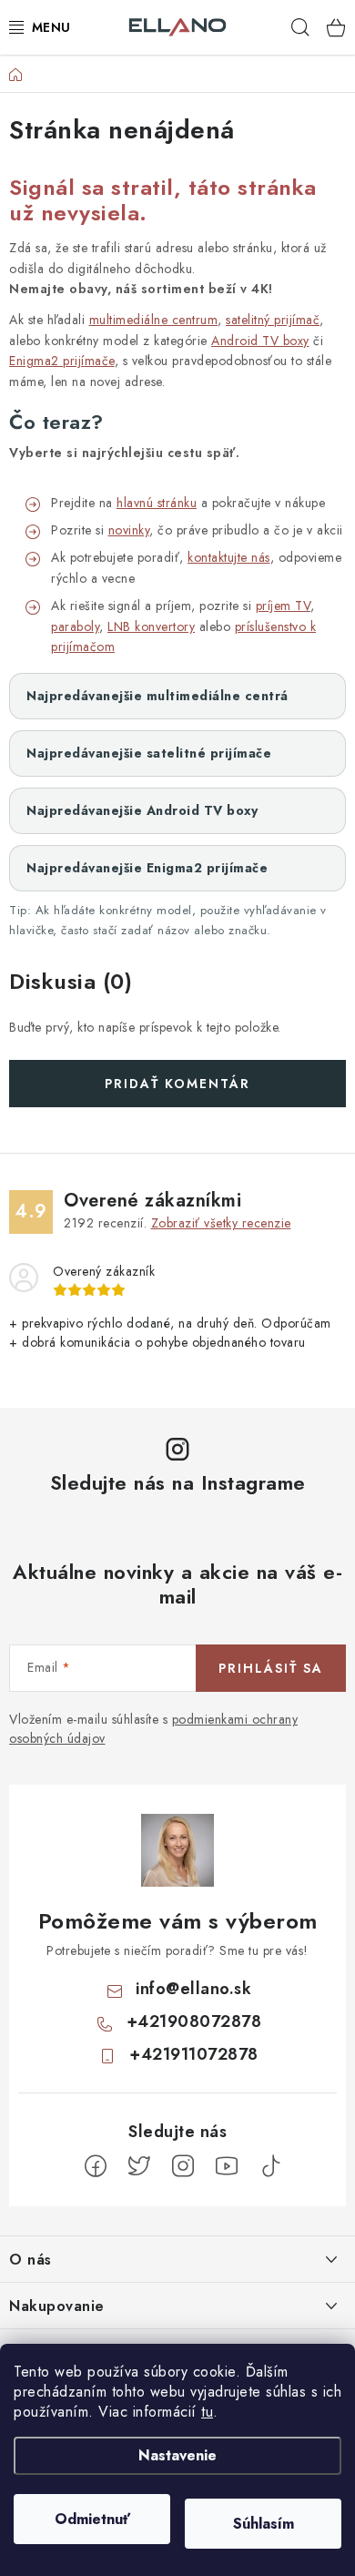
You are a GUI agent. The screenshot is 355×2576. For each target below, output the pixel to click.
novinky (129, 530)
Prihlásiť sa (271, 1668)
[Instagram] (183, 2166)
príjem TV (284, 606)
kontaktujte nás (229, 557)
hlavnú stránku (157, 503)
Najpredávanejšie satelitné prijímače (149, 753)
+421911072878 (194, 2054)
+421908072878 (194, 2021)
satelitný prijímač (273, 320)
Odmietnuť (92, 2519)
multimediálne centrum (154, 320)
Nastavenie (177, 2455)
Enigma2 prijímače (62, 361)
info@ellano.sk (193, 1989)
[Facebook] (96, 2166)
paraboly (75, 626)
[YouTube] (227, 2166)
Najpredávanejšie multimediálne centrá (157, 696)
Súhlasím (264, 2524)
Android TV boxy (260, 341)
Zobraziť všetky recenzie (221, 1223)
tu (207, 2412)
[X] (139, 2166)
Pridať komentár (177, 1084)
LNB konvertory (151, 626)
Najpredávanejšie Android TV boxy (142, 810)
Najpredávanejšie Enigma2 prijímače (147, 868)
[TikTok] (270, 2166)
